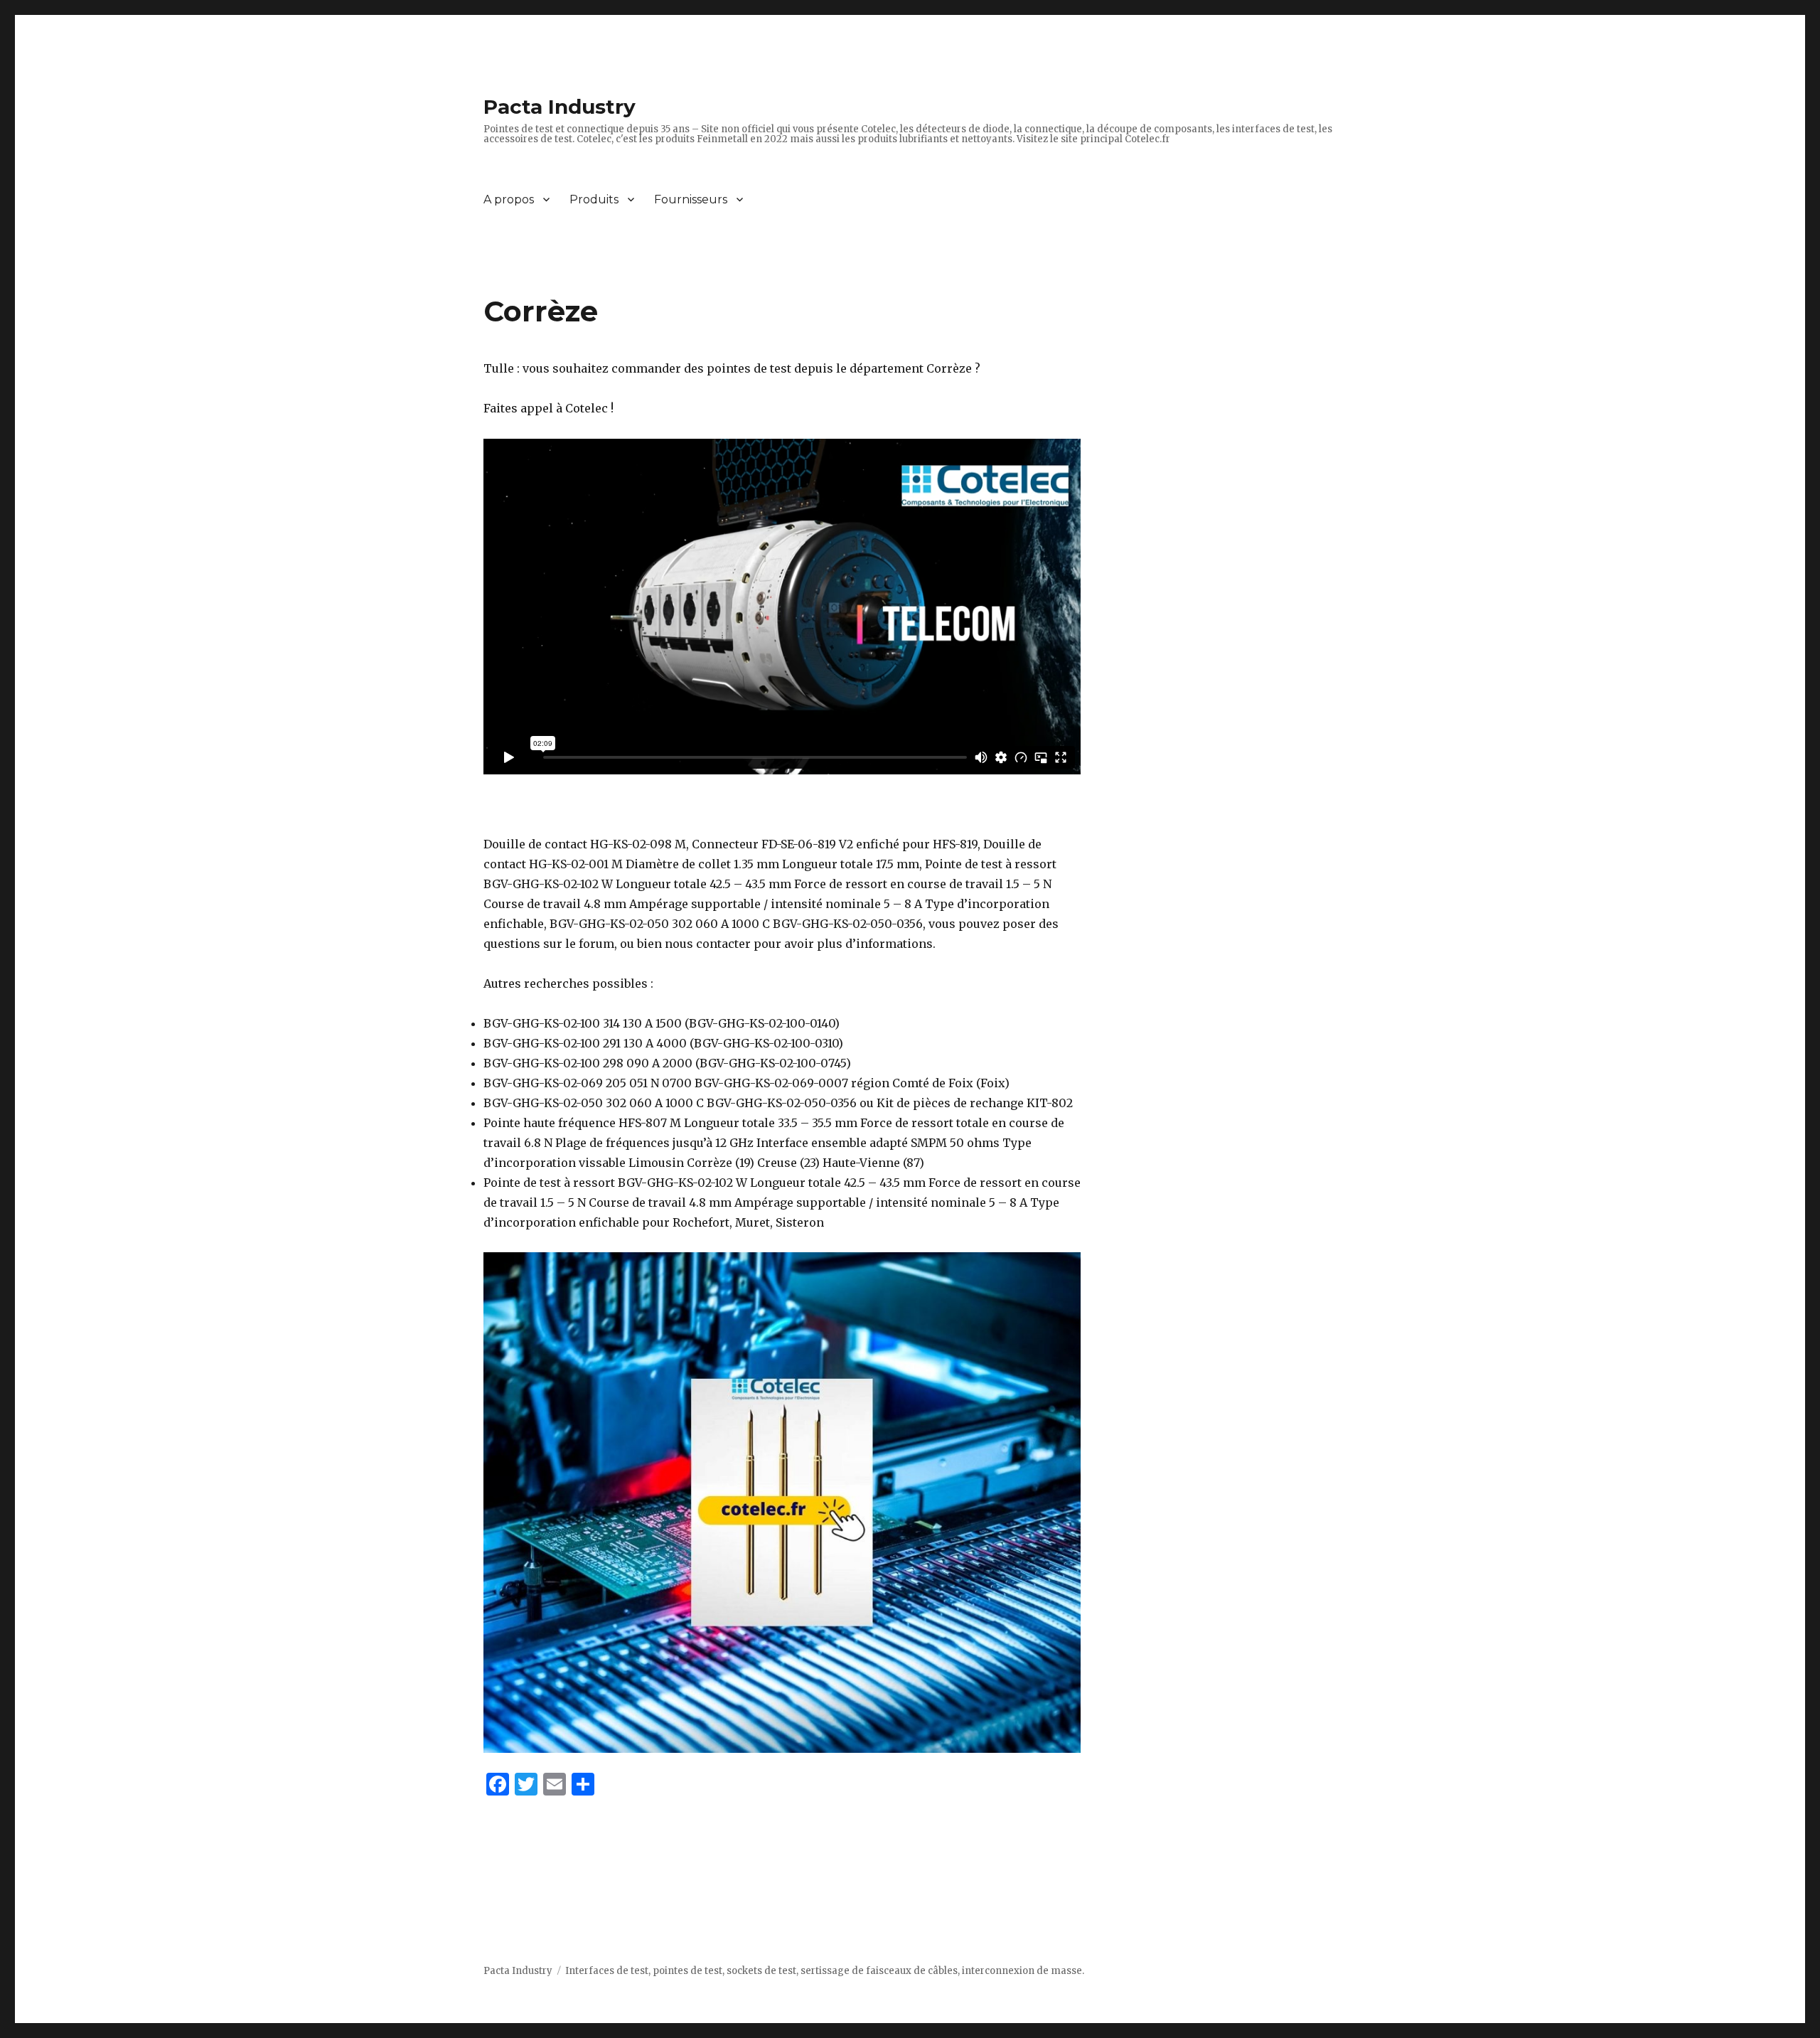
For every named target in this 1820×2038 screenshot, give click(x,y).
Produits (594, 199)
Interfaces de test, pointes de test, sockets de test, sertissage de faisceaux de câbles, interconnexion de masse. (825, 1971)
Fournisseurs (691, 199)
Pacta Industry (560, 107)
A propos (509, 199)
